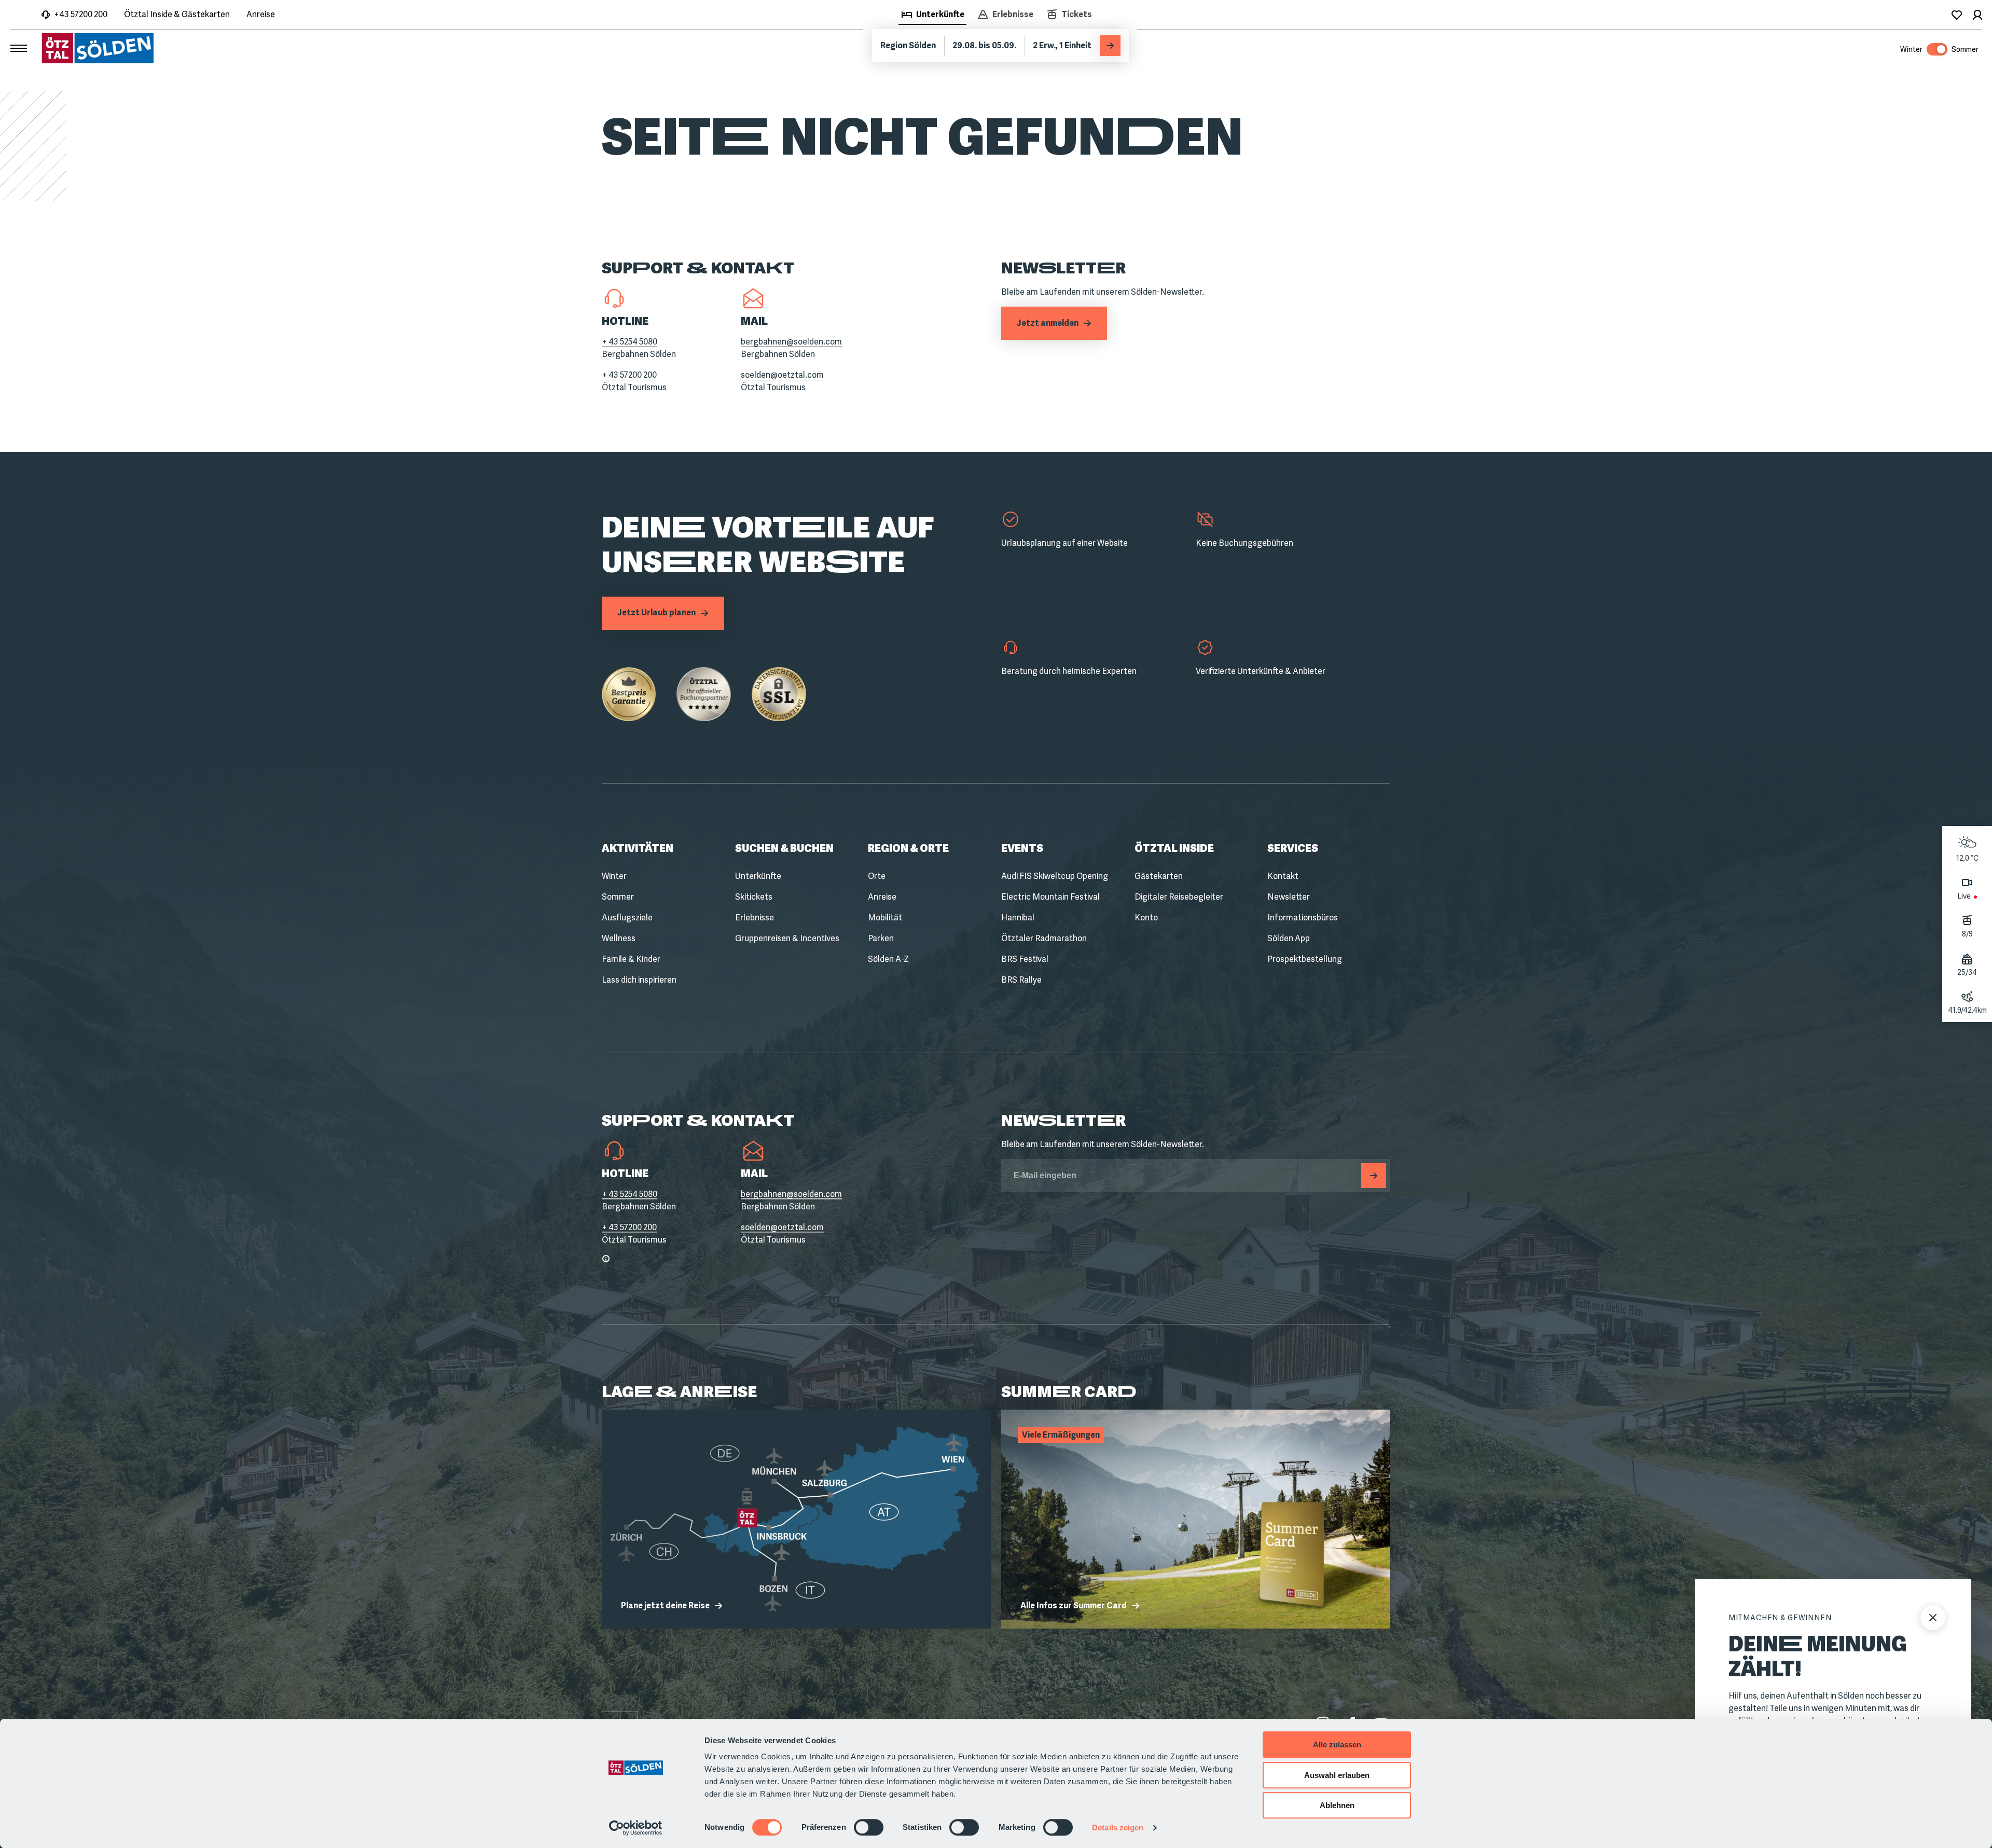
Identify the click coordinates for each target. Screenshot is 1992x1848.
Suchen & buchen (784, 848)
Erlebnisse (755, 918)
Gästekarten (1159, 876)
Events (1022, 848)
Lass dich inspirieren (639, 980)
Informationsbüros (1303, 918)
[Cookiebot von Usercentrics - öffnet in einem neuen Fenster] (636, 1828)
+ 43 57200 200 (629, 375)
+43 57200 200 (81, 14)
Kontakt (1283, 876)
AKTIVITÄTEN (638, 848)
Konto (1146, 918)
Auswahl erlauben (1337, 1775)
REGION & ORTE (908, 848)
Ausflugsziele (627, 918)
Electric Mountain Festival (1050, 897)
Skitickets (754, 897)
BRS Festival (1025, 959)
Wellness (619, 938)
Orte (877, 876)
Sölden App (1289, 938)
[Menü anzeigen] (19, 48)
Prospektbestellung (1305, 959)
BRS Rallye (1021, 980)
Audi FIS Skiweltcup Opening (1055, 876)
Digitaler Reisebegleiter (1179, 897)
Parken (881, 938)
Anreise (261, 14)
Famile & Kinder (631, 959)
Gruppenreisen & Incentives (787, 938)
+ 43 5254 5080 (630, 342)
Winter (614, 876)
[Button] (1374, 1176)
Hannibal (1018, 918)
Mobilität (885, 918)
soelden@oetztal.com (782, 375)
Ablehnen (1337, 1805)
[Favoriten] (1957, 15)
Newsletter (1289, 897)
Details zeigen (1118, 1828)
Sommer (618, 897)
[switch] (869, 1827)
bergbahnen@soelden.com (791, 342)
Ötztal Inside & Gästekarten (177, 14)
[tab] (932, 16)
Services (1293, 848)
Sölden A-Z (888, 959)
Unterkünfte (758, 876)
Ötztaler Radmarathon (1044, 938)
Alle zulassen (1337, 1744)
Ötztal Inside (1174, 848)
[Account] (1977, 15)
